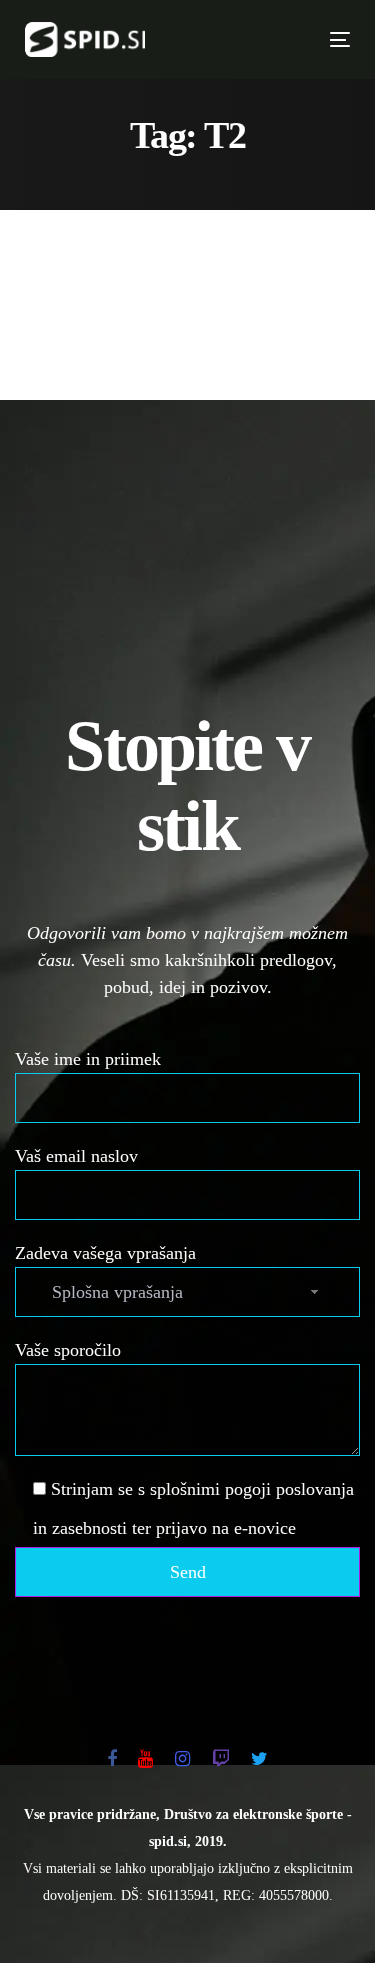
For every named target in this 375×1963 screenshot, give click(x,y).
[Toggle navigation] (264, 39)
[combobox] (187, 1292)
